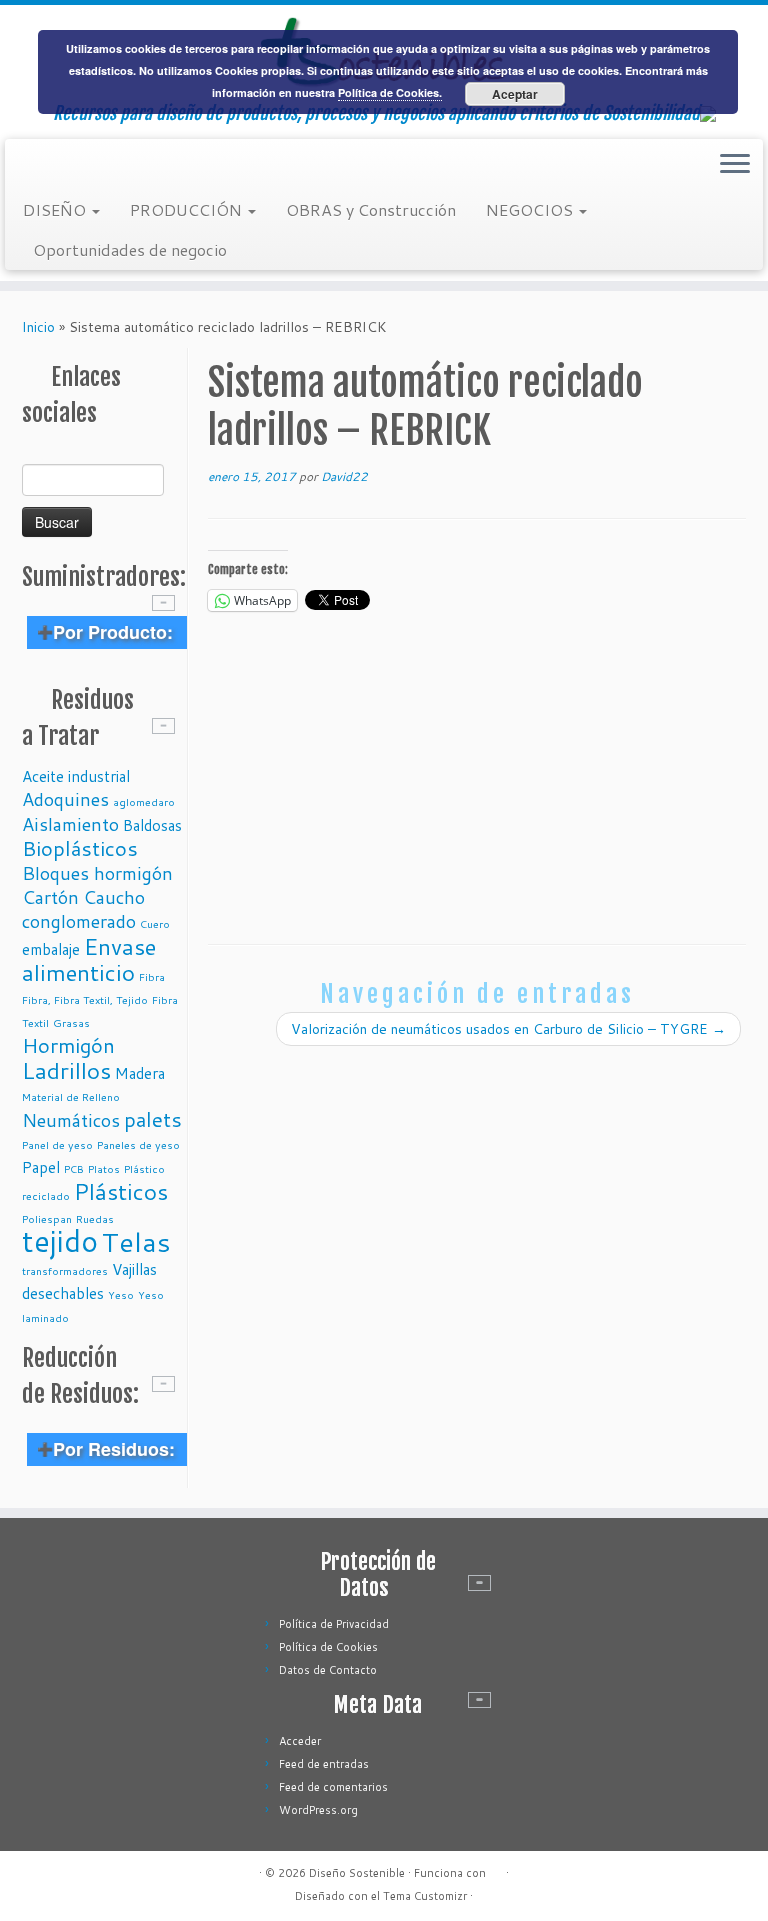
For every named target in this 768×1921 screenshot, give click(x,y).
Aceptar (515, 94)
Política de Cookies (328, 1647)
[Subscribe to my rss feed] (36, 166)
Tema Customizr (425, 1896)
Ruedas (95, 1218)
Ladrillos (66, 1070)
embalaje (51, 949)
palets (153, 1119)
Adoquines (65, 799)
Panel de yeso (57, 1144)
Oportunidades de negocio (130, 249)
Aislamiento (70, 824)
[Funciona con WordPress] (496, 1869)
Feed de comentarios (333, 1787)
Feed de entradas (324, 1764)
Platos (104, 1168)
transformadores (65, 1270)
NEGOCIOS (531, 209)
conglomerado (79, 921)
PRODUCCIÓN (188, 209)
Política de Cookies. (390, 92)
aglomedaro (144, 801)
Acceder (300, 1741)
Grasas (71, 1022)
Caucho (114, 897)
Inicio (38, 327)
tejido (60, 1240)
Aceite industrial (76, 776)
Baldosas (152, 825)
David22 (344, 476)
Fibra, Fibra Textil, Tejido (85, 999)
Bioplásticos (80, 848)
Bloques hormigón (97, 873)
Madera (140, 1073)
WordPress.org (318, 1810)
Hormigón (68, 1045)
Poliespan (47, 1218)
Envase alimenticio (89, 959)
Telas (136, 1241)
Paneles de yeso (138, 1144)
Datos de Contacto (328, 1670)
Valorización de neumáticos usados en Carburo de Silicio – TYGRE (508, 1029)
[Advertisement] (477, 774)
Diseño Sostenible (357, 1873)
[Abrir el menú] (735, 165)
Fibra (152, 976)
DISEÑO (56, 209)
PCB (74, 1168)
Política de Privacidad (334, 1624)
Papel (41, 1167)
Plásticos (121, 1191)
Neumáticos (71, 1120)
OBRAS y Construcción (371, 209)
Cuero (155, 923)
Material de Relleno (71, 1096)
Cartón (50, 897)
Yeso (121, 1294)
